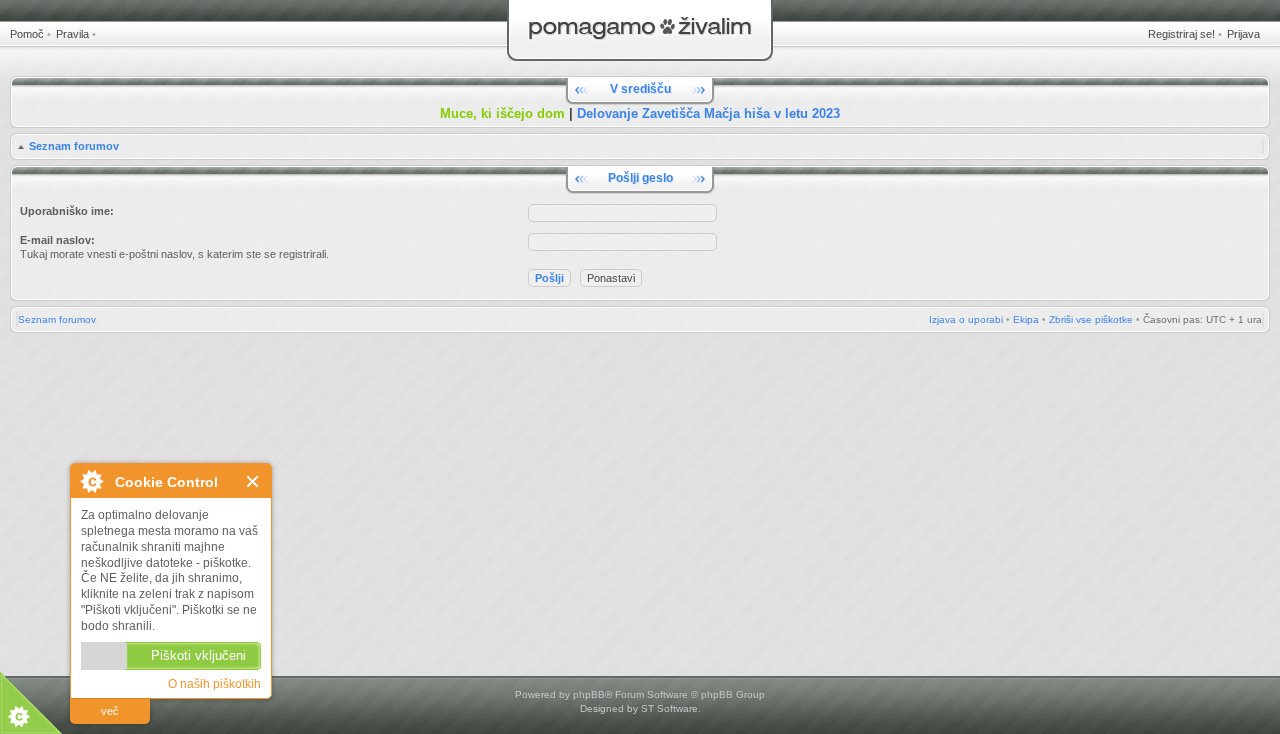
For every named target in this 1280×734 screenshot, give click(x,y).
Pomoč (27, 34)
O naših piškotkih (214, 684)
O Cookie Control (91, 481)
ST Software (669, 708)
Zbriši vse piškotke (1091, 319)
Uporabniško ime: (67, 211)
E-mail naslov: (57, 240)
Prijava (1243, 34)
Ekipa (1026, 319)
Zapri (253, 481)
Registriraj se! (1181, 34)
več (110, 711)
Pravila (72, 34)
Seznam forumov (74, 146)
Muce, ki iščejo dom (502, 113)
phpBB (589, 694)
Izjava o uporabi (966, 319)
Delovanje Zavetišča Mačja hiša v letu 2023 (708, 113)
